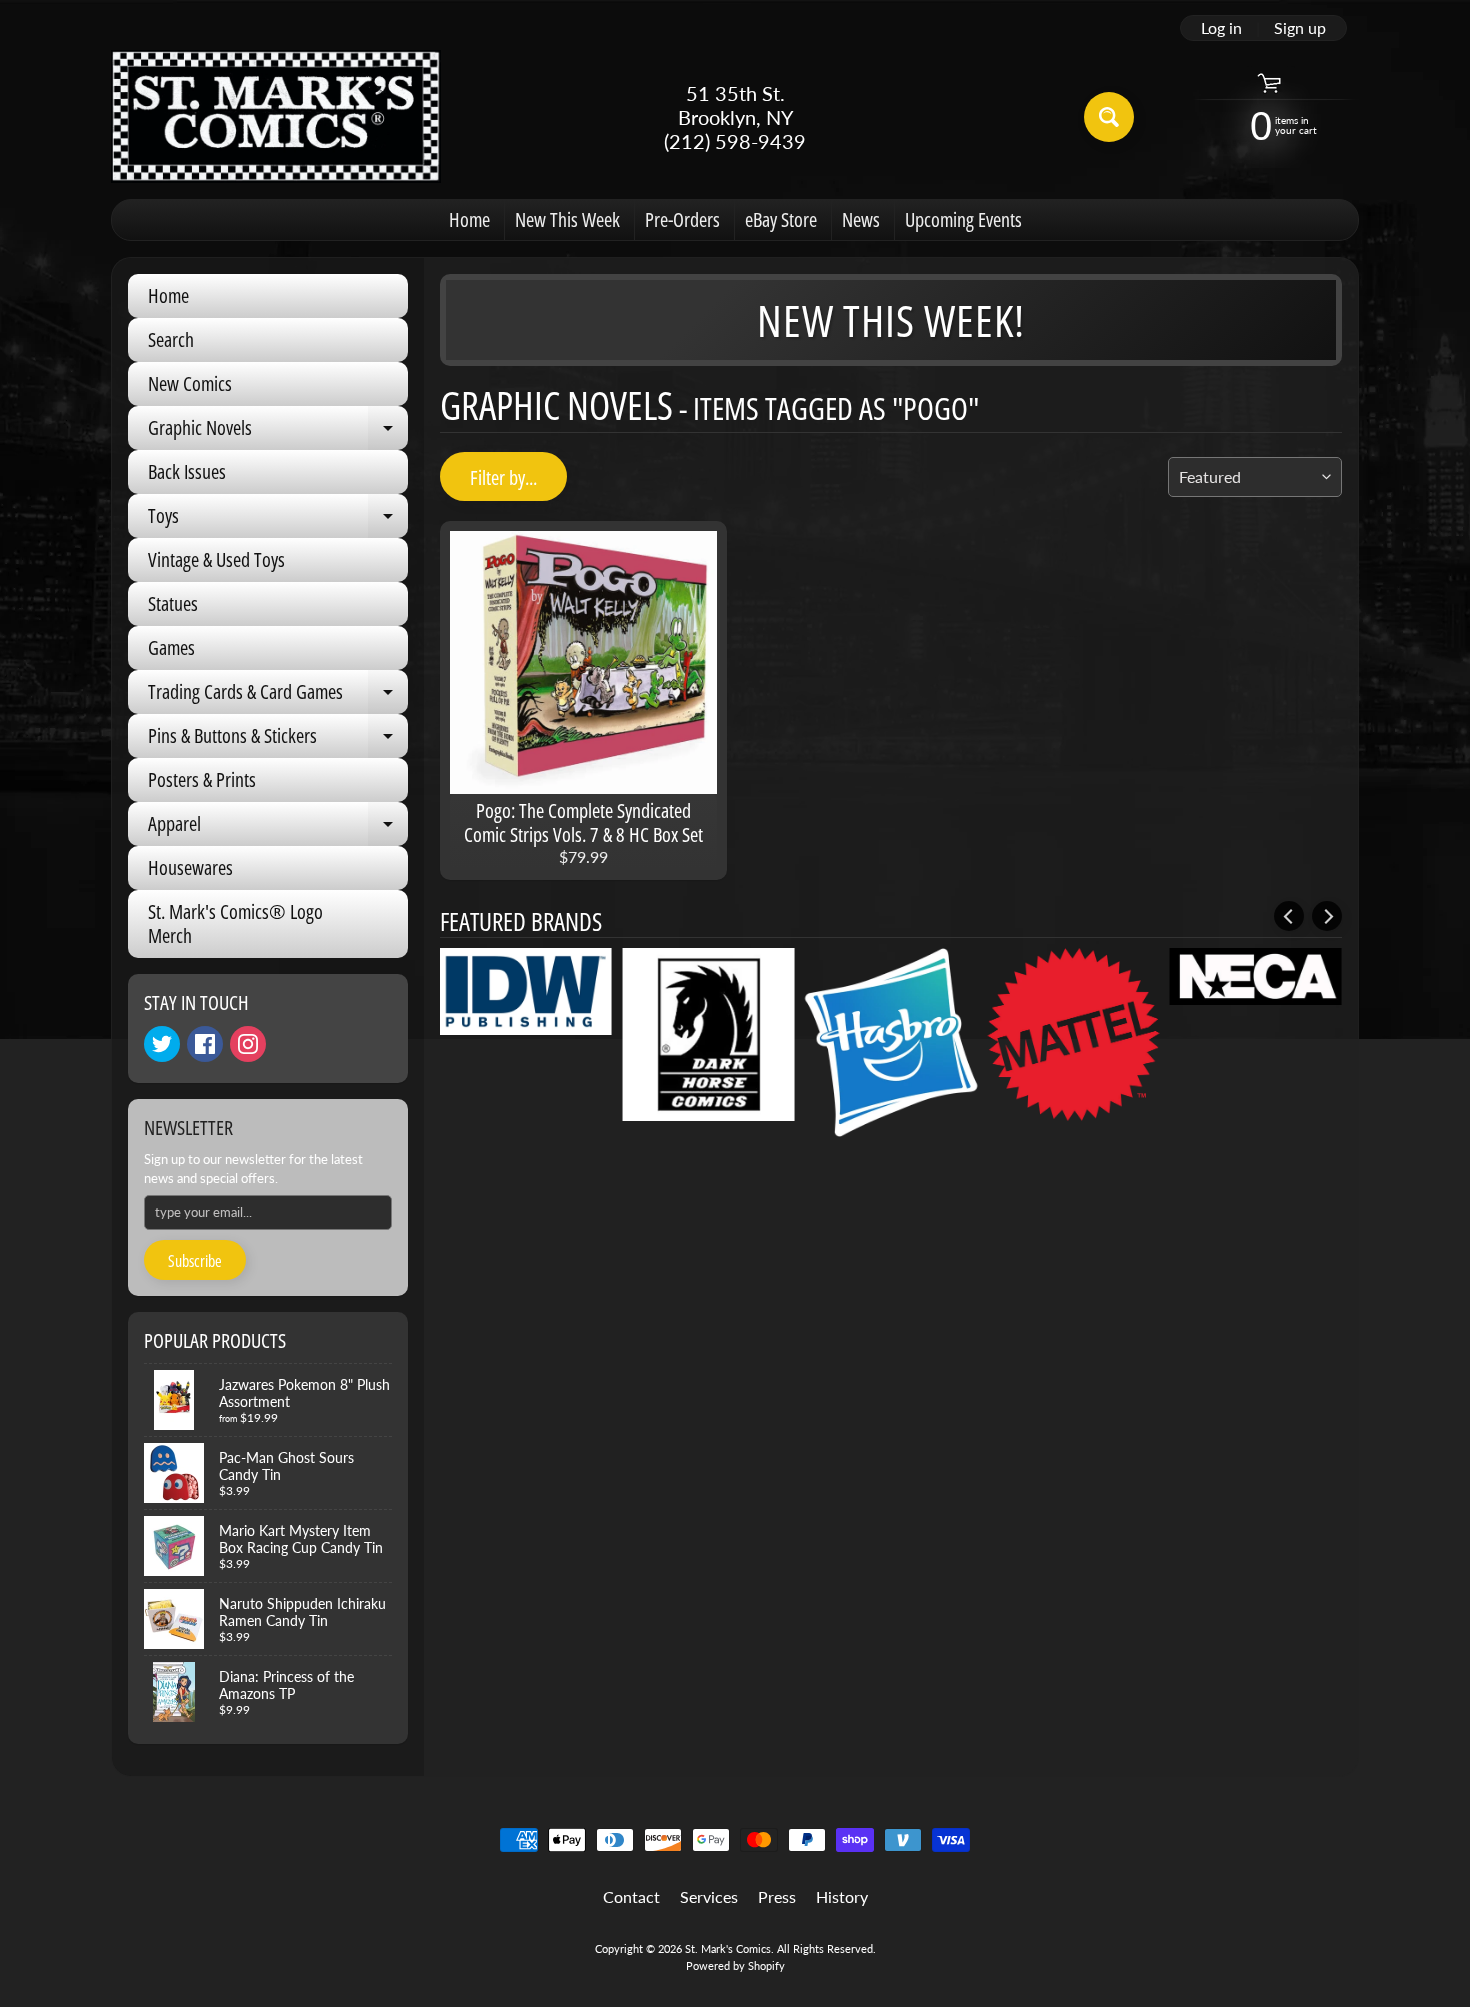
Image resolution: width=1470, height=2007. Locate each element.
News (861, 219)
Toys (278, 520)
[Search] (1109, 117)
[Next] (1327, 916)
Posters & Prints (202, 779)
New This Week (567, 219)
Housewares (190, 867)
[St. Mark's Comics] (276, 116)
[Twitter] (162, 1044)
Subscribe (195, 1261)
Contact (631, 1896)
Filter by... (503, 477)
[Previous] (1289, 916)
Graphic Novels (278, 432)
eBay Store (781, 219)
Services (709, 1896)
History (842, 1896)
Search (171, 339)
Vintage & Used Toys (216, 559)
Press (777, 1896)
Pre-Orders (682, 219)
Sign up (1300, 28)
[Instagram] (248, 1044)
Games (171, 647)
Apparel (278, 828)
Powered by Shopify (735, 1965)
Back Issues (187, 471)
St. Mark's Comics (728, 1948)
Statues (173, 603)
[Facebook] (205, 1044)
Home (469, 219)
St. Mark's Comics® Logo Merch (235, 923)
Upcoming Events (963, 219)
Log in (1221, 28)
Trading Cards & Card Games (278, 696)
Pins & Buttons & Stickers (278, 740)
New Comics (190, 383)
